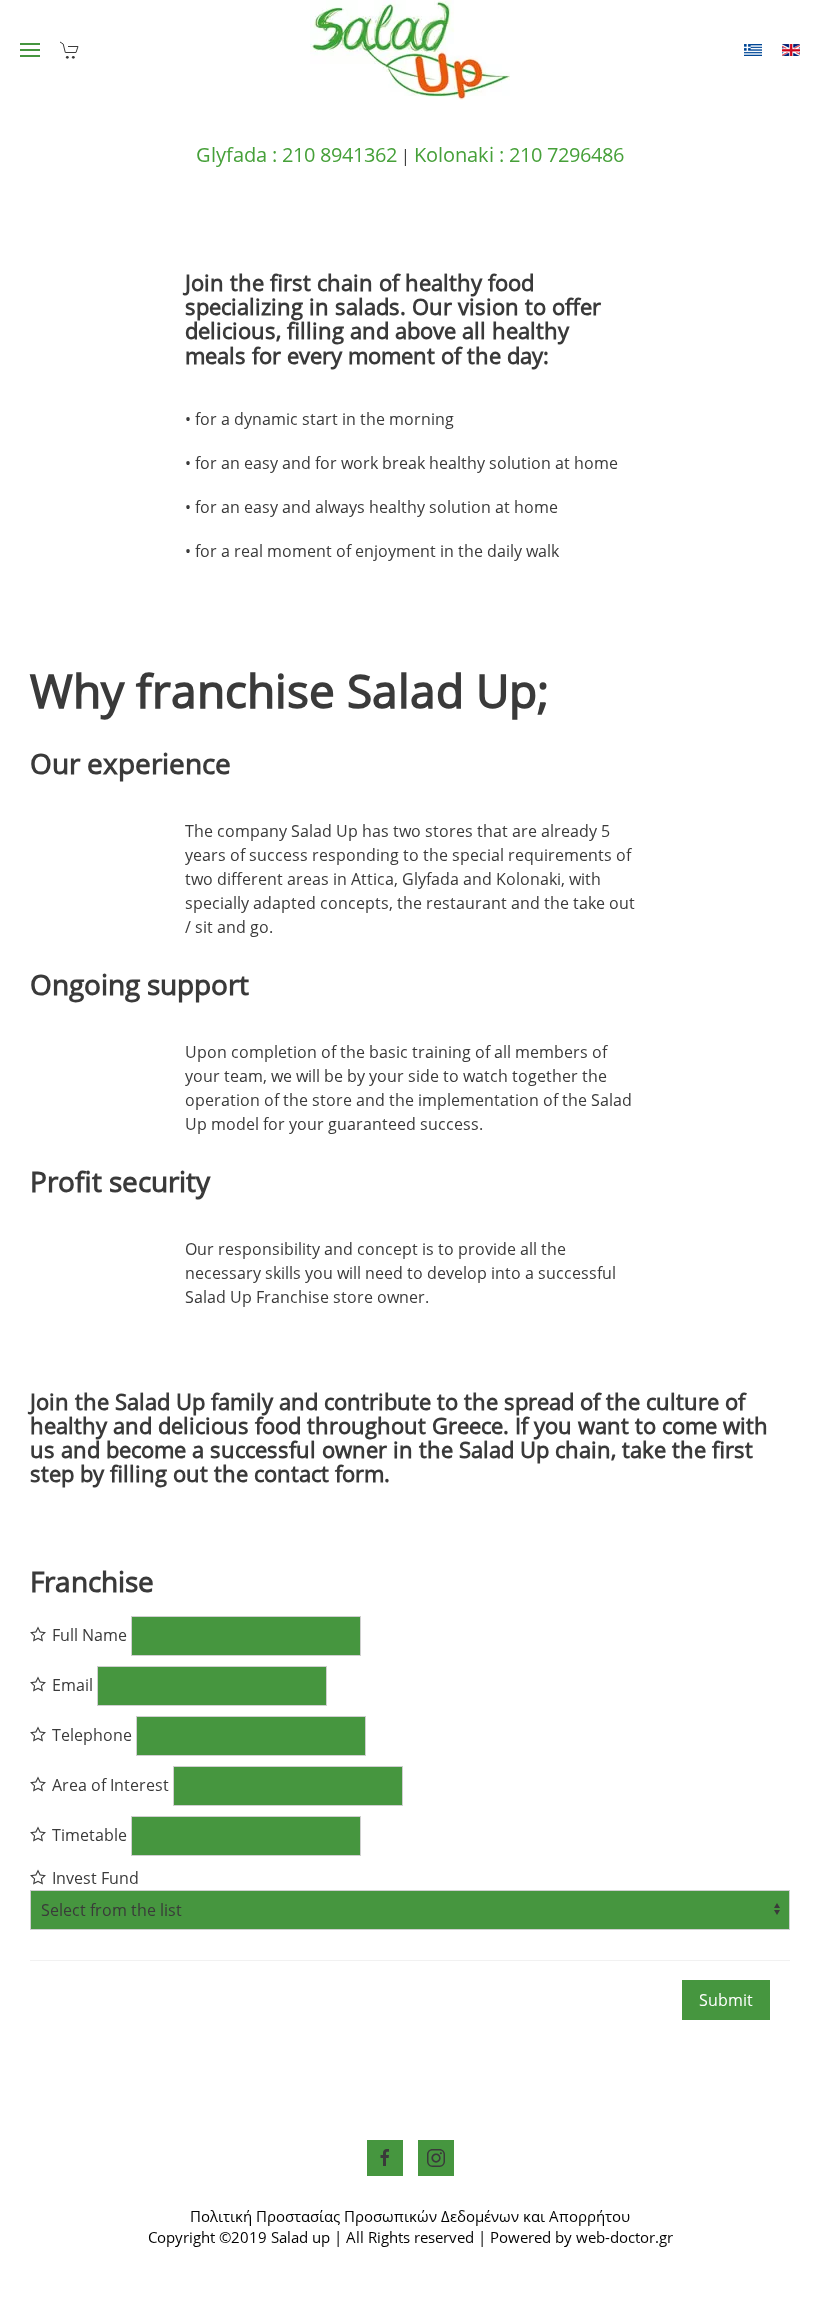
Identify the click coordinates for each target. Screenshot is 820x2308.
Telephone (90, 1735)
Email (70, 1685)
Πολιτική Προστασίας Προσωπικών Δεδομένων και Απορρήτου (410, 2216)
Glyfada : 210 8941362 (296, 154)
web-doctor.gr (624, 2237)
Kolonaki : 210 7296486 (519, 154)
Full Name (87, 1635)
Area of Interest (108, 1785)
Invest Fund (93, 1878)
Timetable (87, 1835)
